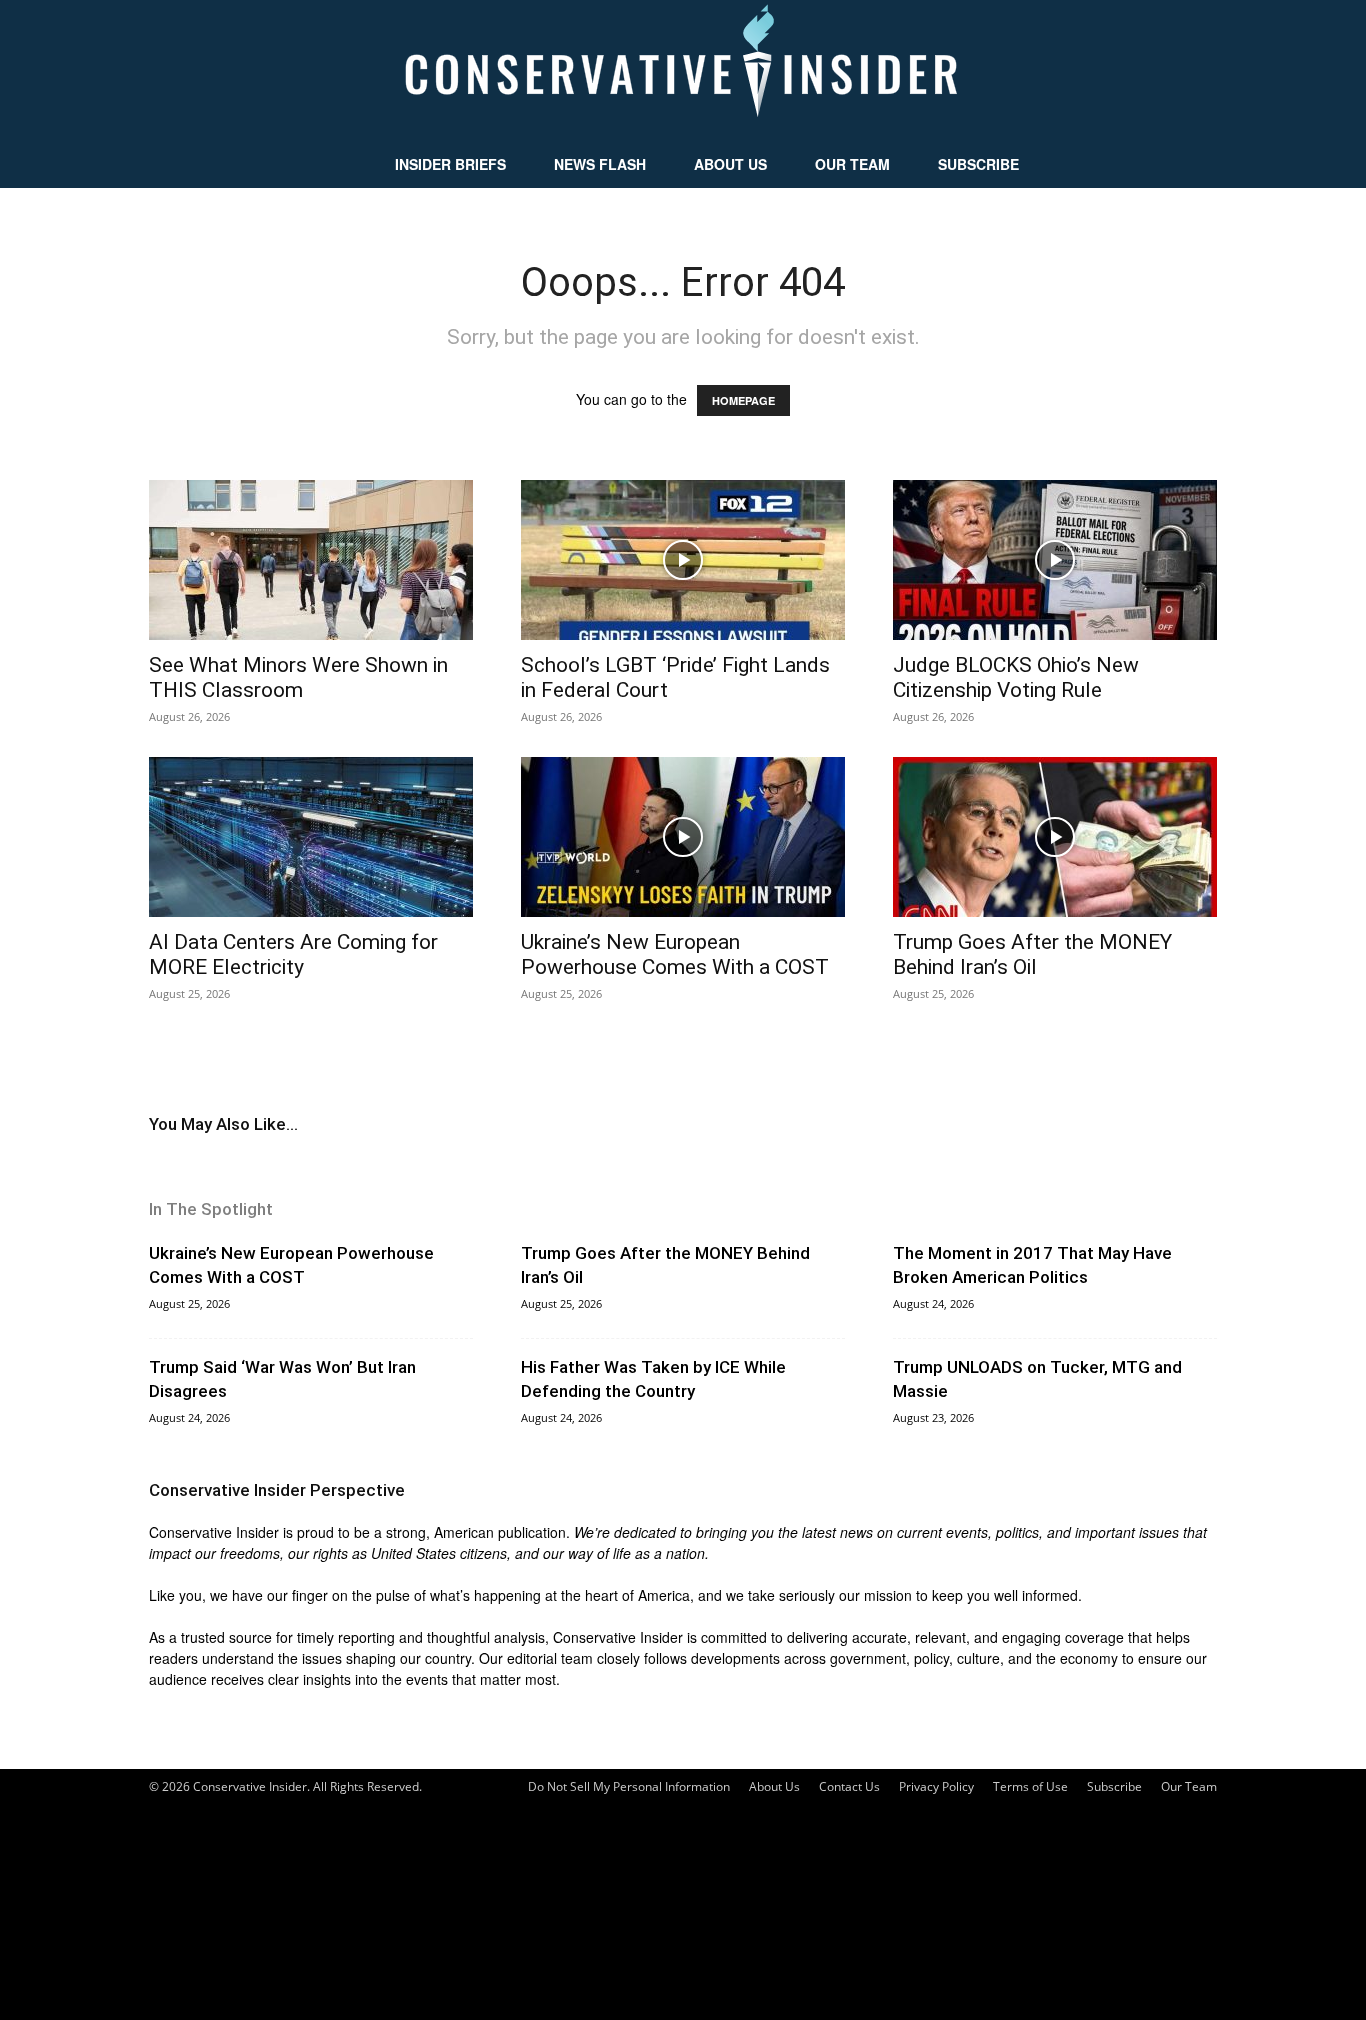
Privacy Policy (936, 1786)
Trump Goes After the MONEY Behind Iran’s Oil (1032, 954)
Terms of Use (1030, 1786)
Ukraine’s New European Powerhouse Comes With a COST (675, 954)
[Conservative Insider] (683, 70)
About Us (730, 164)
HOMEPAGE (743, 400)
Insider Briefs (450, 164)
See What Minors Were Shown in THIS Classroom (298, 677)
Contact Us (849, 1786)
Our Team (852, 164)
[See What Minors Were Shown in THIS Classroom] (311, 560)
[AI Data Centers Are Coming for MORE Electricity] (311, 837)
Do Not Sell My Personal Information (629, 1786)
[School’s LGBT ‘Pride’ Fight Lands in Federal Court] (683, 560)
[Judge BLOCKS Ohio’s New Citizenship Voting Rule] (1055, 560)
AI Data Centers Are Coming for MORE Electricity (293, 954)
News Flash (600, 164)
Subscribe (978, 164)
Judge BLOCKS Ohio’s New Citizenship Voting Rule (1016, 677)
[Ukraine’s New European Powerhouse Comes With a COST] (683, 837)
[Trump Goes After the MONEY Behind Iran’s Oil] (1055, 837)
